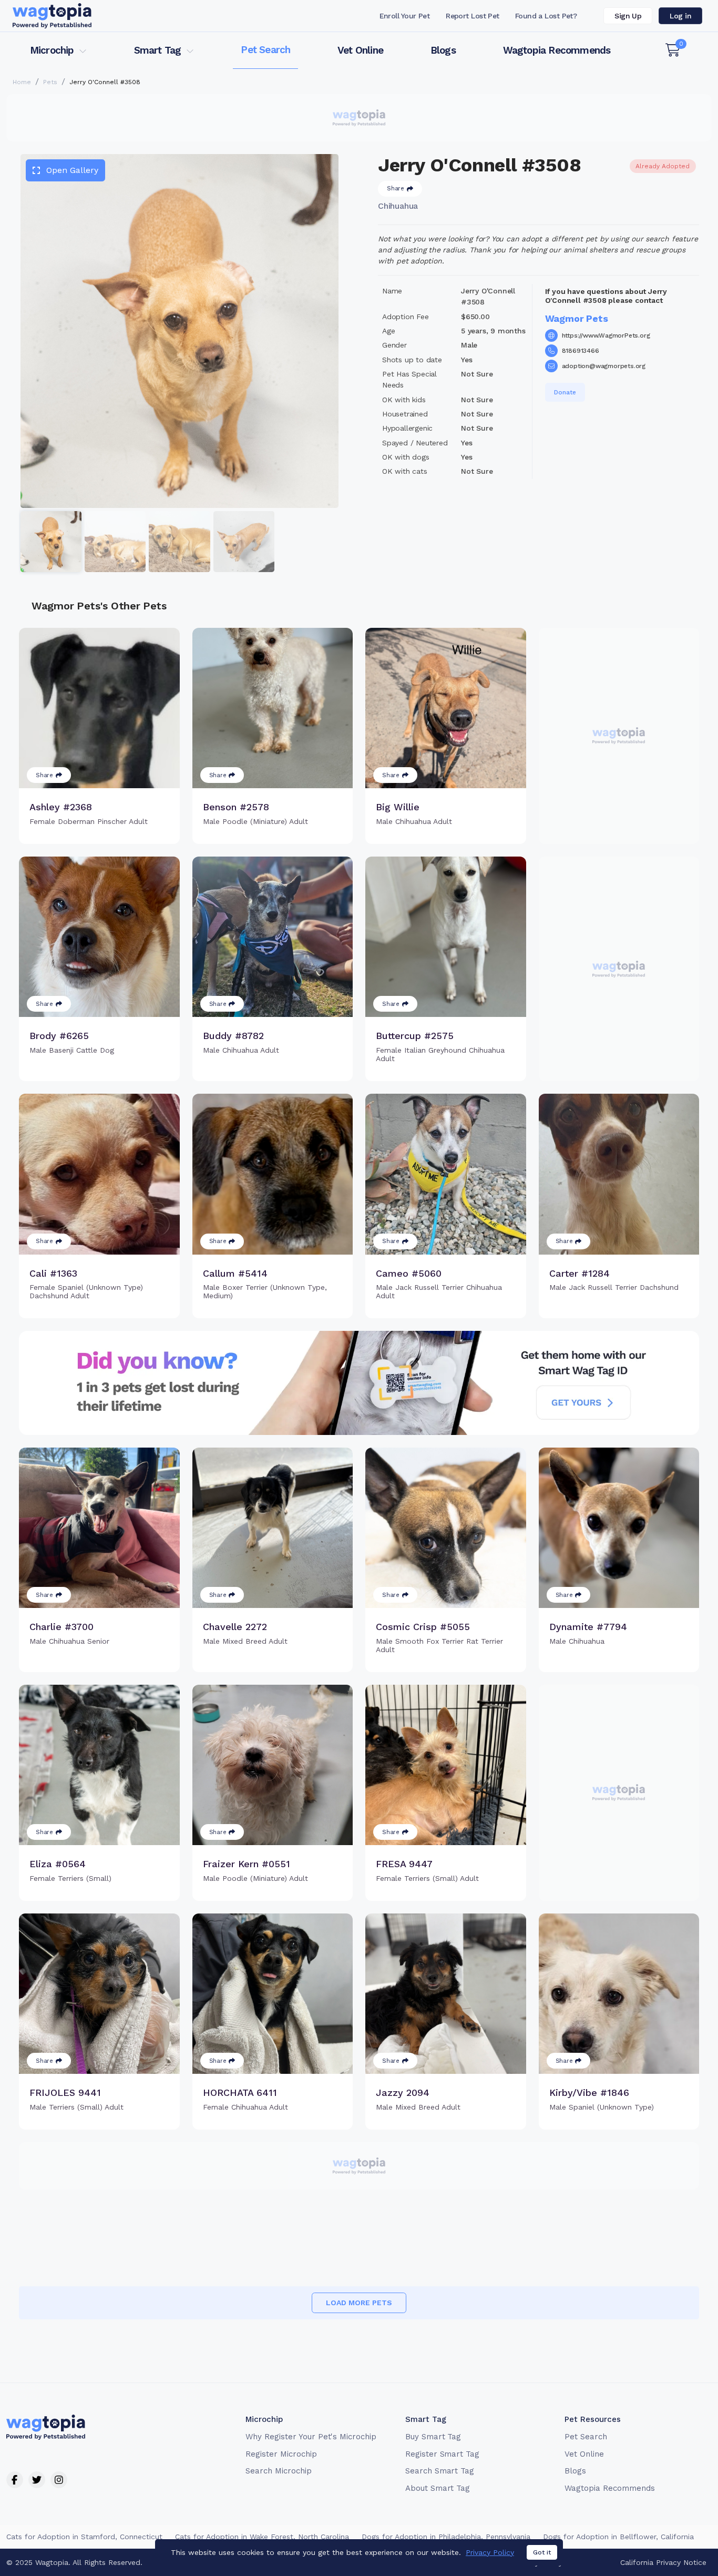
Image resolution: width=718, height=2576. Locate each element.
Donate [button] (565, 392)
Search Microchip (278, 2471)
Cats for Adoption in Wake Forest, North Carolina (262, 2537)
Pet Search (265, 50)
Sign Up (628, 16)
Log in (680, 16)
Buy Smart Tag (433, 2437)
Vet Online (360, 50)
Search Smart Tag (440, 2471)
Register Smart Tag (442, 2454)
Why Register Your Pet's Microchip (311, 2437)
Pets (50, 82)
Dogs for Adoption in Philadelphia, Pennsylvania (446, 2537)
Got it (542, 2552)
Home (22, 82)
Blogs (443, 50)
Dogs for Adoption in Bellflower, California (618, 2537)
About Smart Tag (438, 2488)
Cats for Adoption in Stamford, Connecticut (84, 2537)
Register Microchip (281, 2454)
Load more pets (359, 2303)
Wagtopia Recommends (557, 50)
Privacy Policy (490, 2552)
